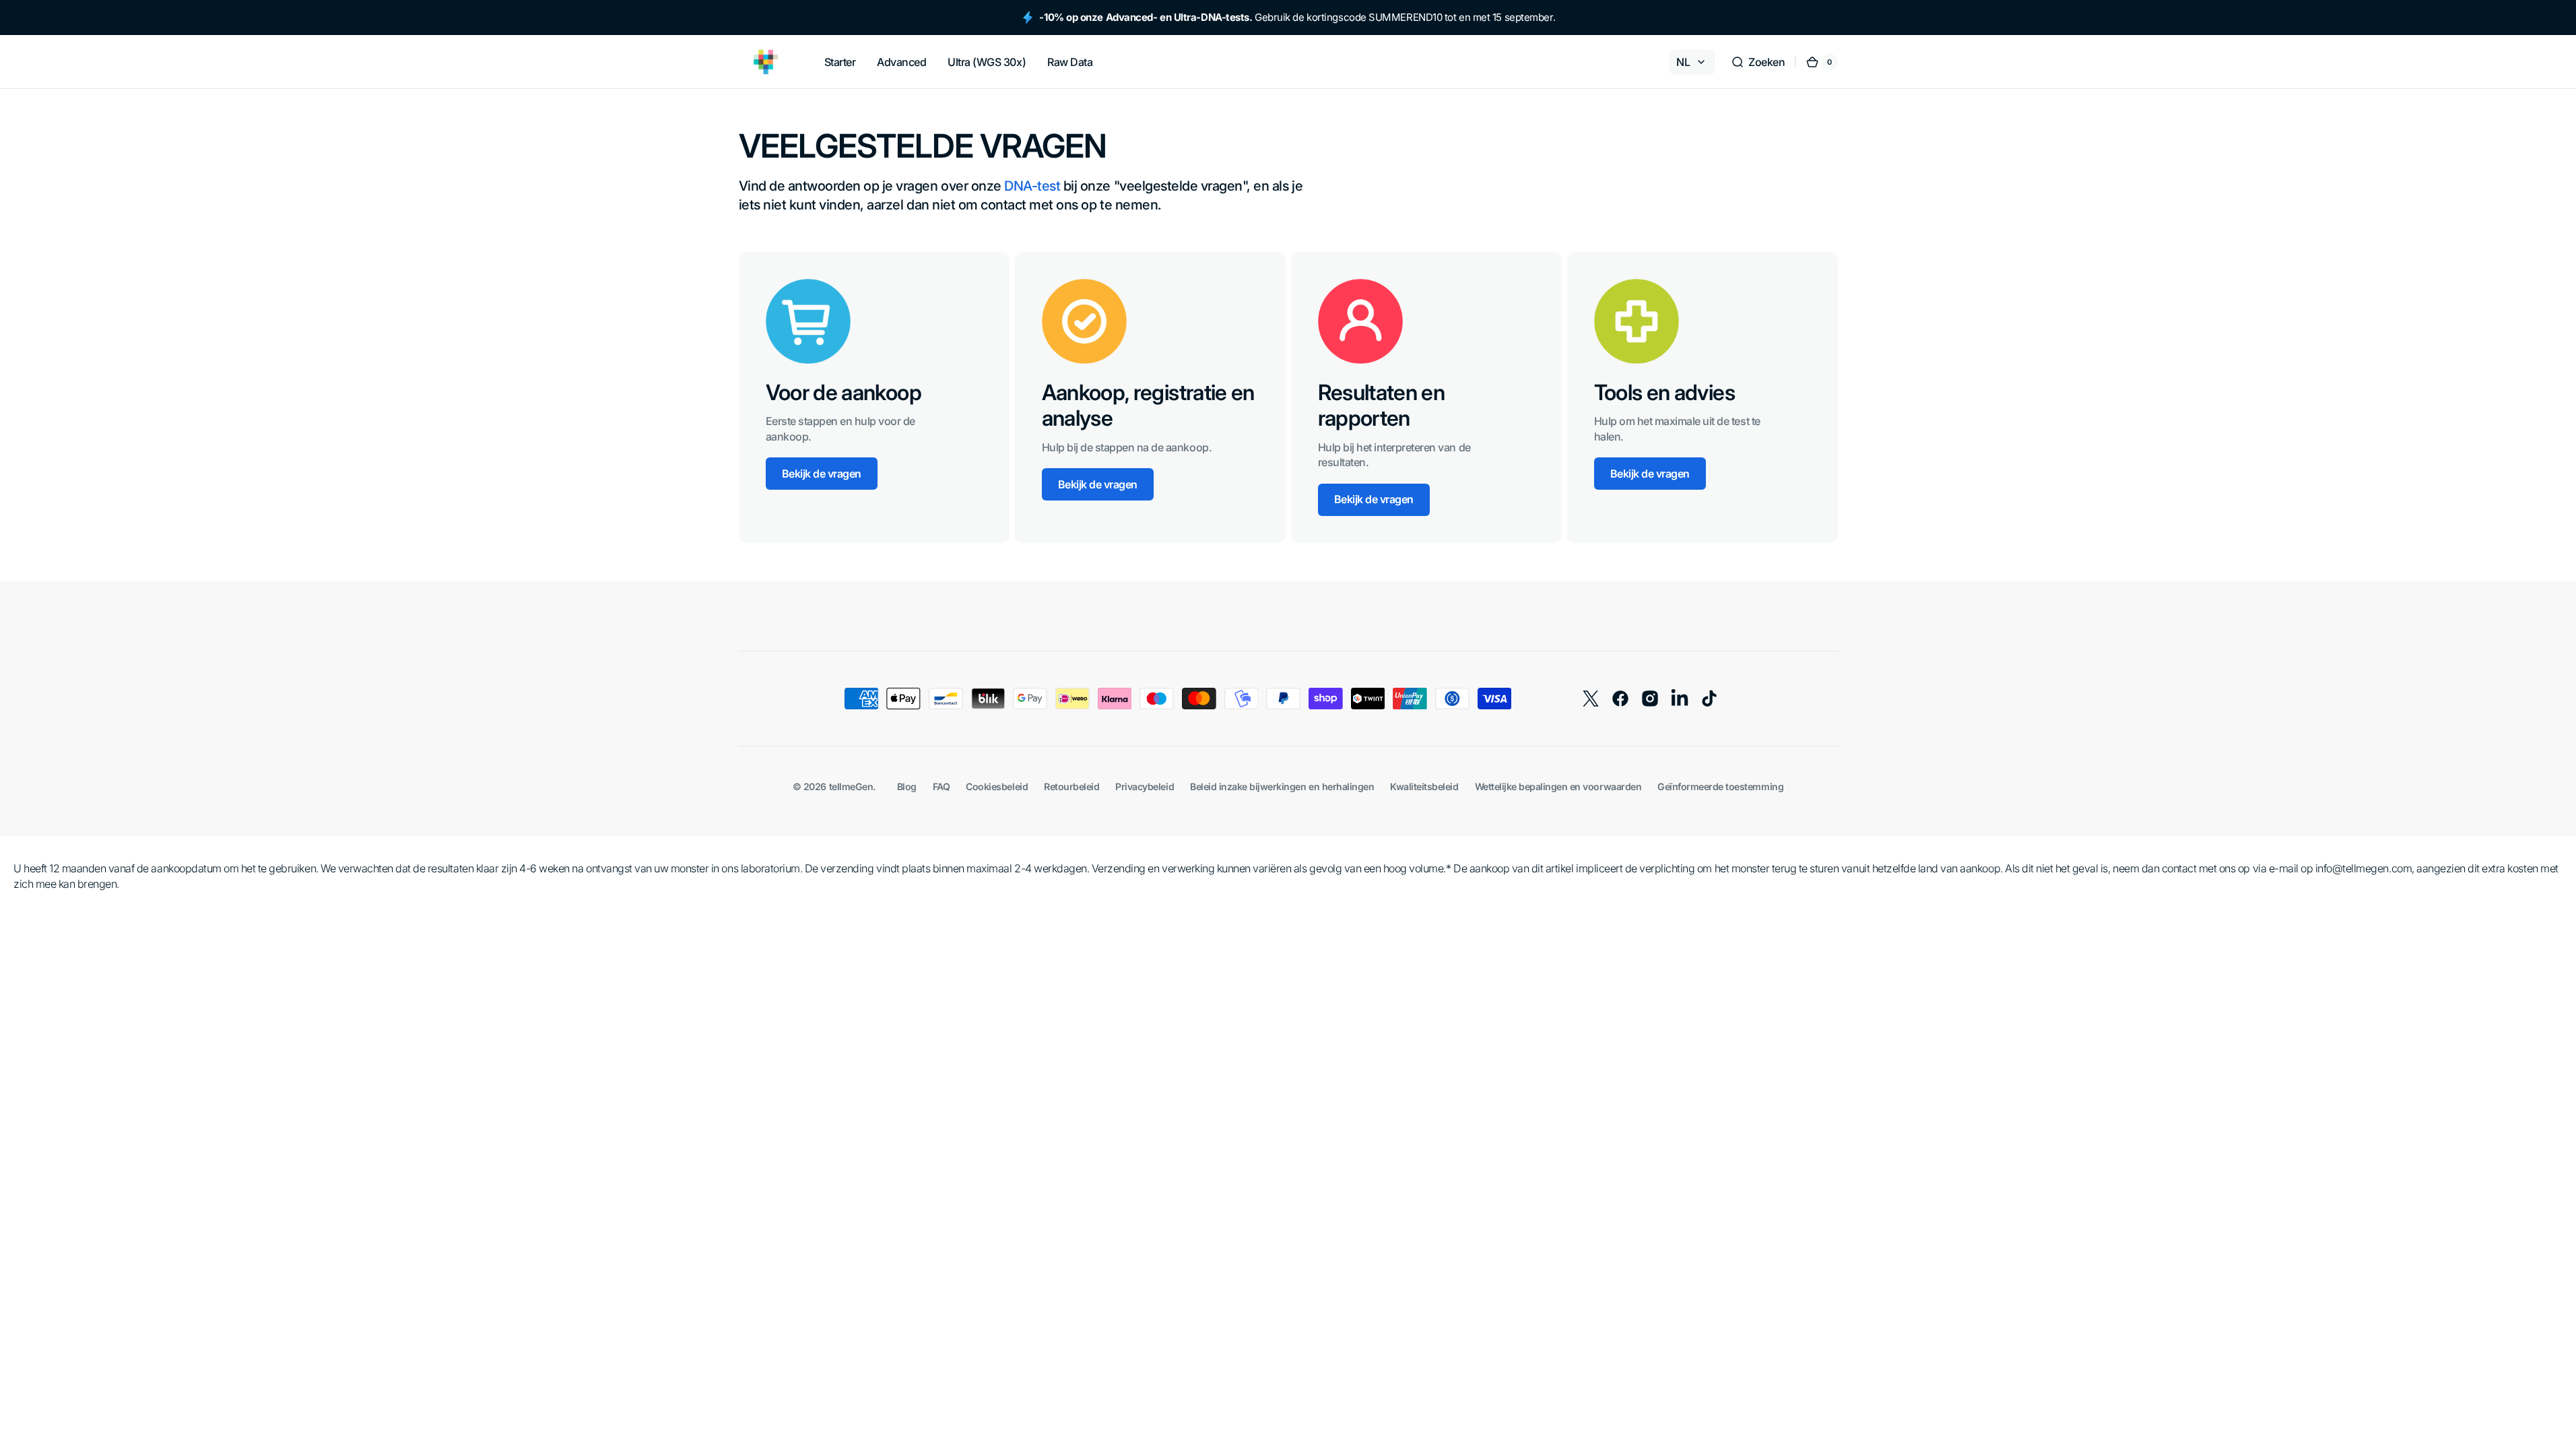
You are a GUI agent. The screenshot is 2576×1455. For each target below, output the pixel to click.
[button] (1758, 62)
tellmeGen (851, 786)
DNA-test (1032, 186)
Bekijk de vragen (822, 474)
